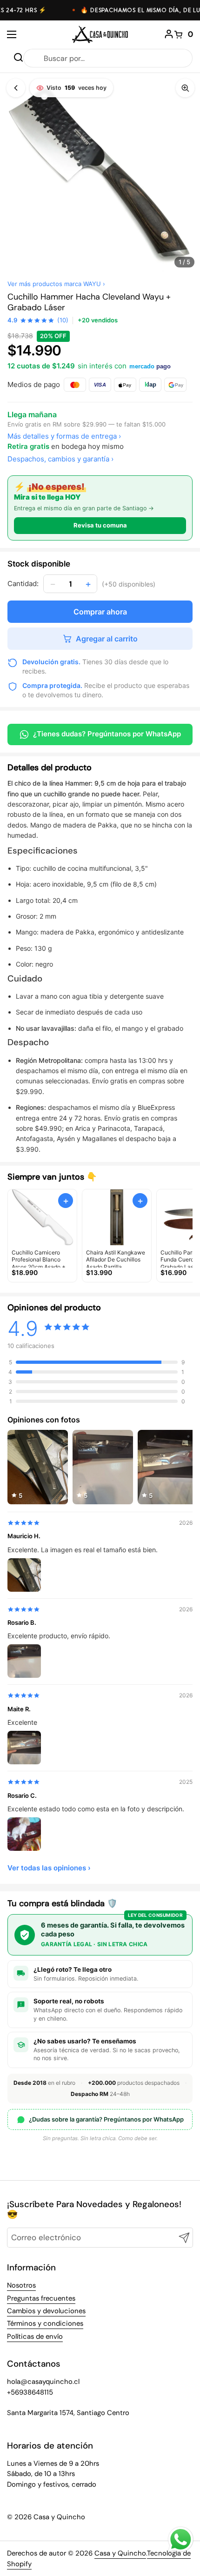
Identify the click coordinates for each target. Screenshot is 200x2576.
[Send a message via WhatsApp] (181, 2539)
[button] (184, 34)
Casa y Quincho (120, 2553)
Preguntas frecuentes (41, 2298)
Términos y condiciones (45, 2323)
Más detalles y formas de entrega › (64, 436)
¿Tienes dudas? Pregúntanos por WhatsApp (107, 734)
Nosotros (21, 2285)
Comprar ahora (100, 612)
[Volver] (16, 88)
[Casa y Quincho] (100, 34)
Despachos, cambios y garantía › (60, 459)
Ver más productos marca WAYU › (56, 284)
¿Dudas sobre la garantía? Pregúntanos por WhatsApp (106, 2119)
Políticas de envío (35, 2336)
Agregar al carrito (107, 639)
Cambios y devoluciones (46, 2311)
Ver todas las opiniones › (49, 1868)
